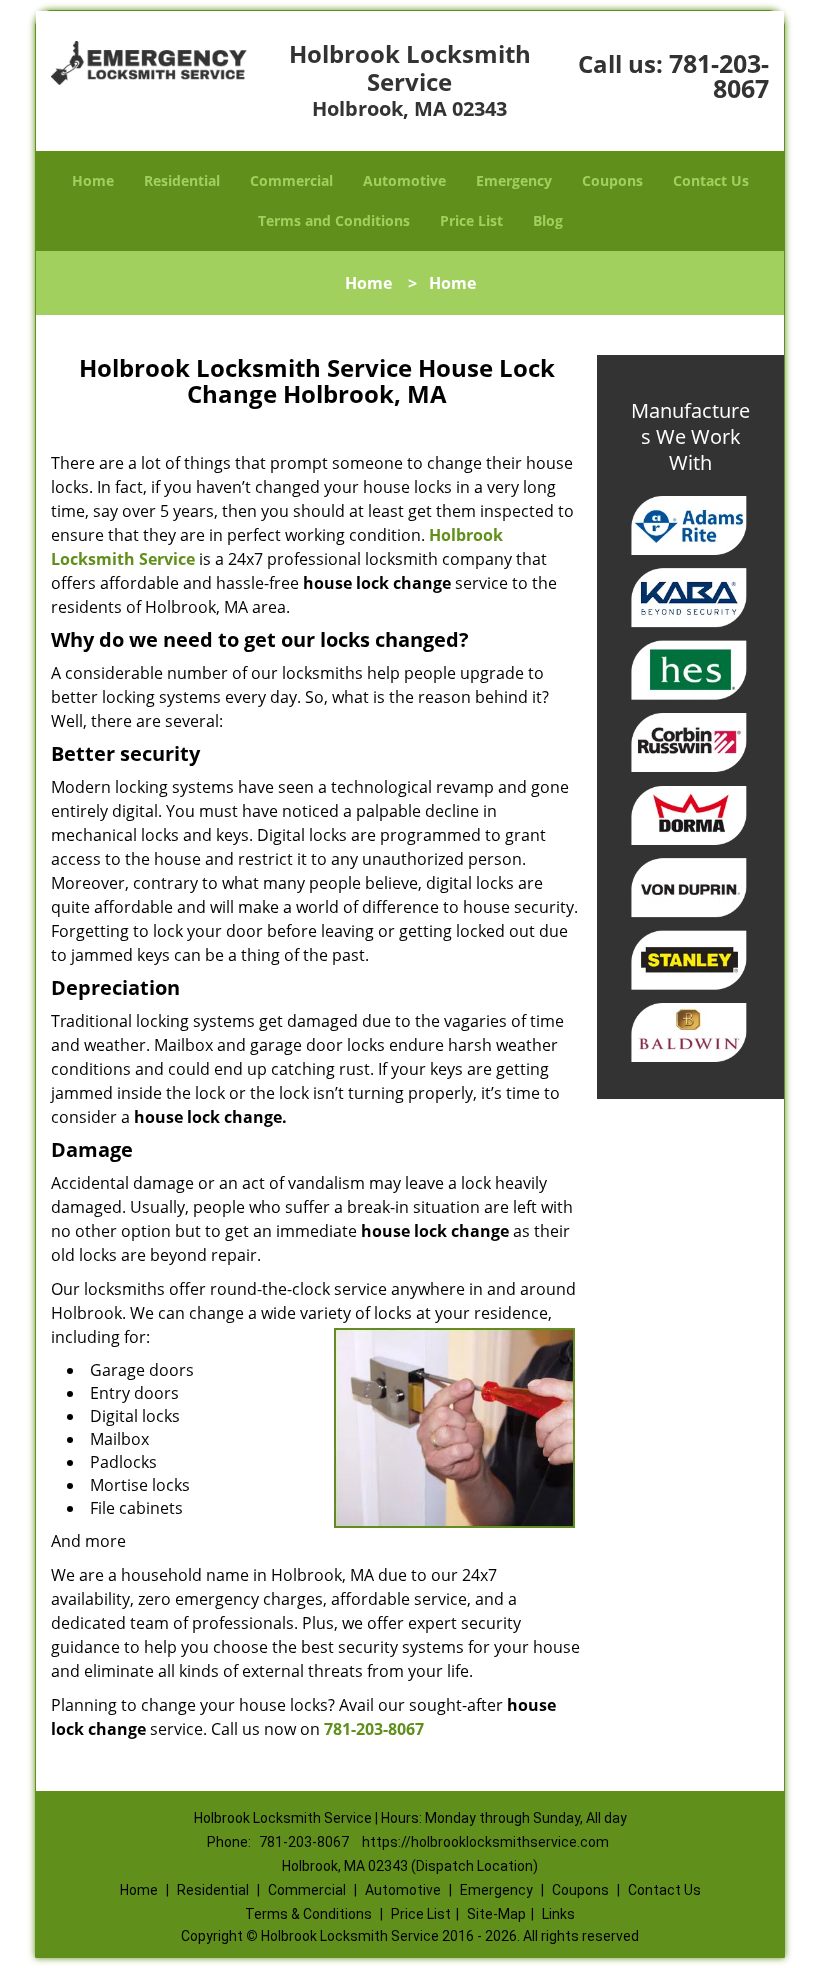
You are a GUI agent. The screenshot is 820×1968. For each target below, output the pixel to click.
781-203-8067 (719, 75)
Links (558, 1914)
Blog (548, 220)
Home (93, 180)
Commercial (291, 180)
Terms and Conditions (334, 220)
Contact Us (711, 180)
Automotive (404, 180)
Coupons (612, 180)
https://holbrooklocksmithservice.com (485, 1842)
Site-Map (496, 1914)
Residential (182, 180)
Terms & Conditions (308, 1914)
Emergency (514, 180)
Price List (471, 220)
